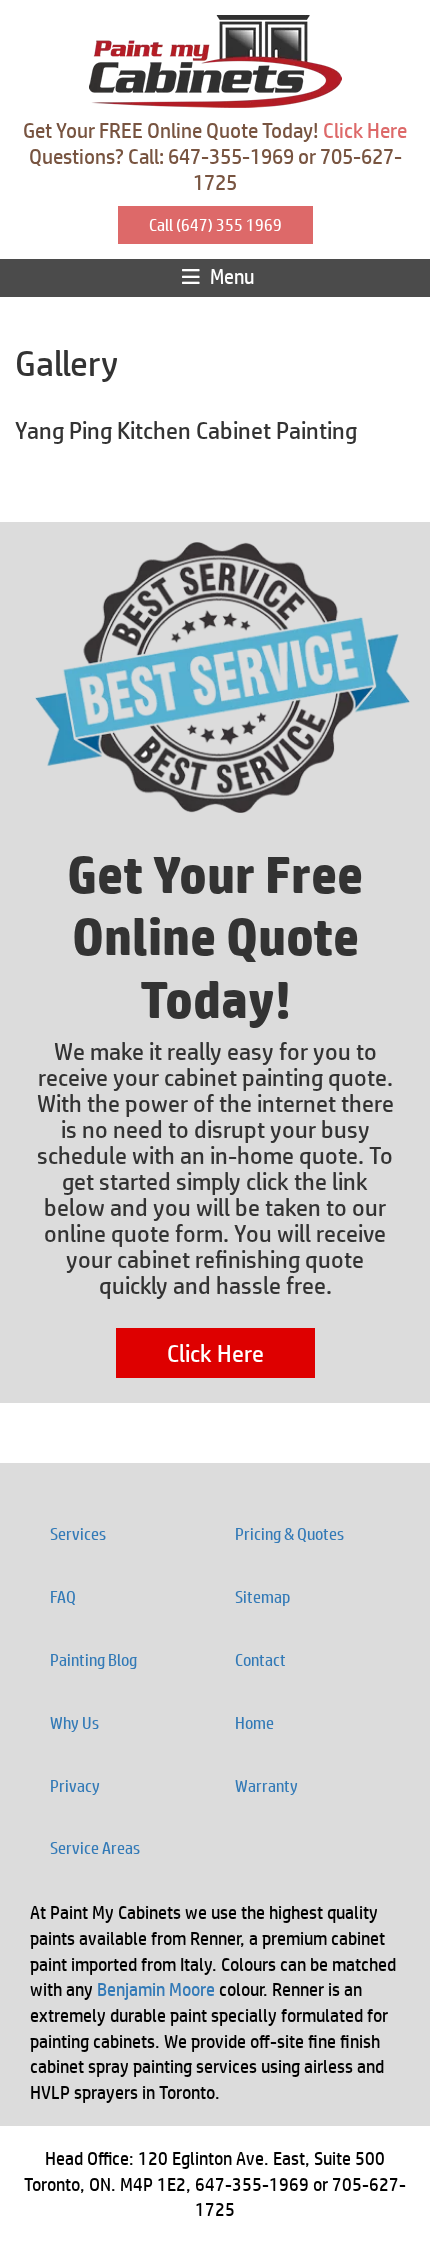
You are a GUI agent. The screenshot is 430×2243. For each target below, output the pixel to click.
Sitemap (262, 1597)
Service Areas (95, 1848)
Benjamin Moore (156, 1989)
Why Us (74, 1723)
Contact (260, 1660)
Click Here (365, 130)
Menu (230, 276)
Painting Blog (93, 1660)
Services (78, 1534)
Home (254, 1723)
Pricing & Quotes (289, 1534)
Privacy (75, 1786)
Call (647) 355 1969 (215, 225)
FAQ (63, 1597)
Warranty (266, 1786)
